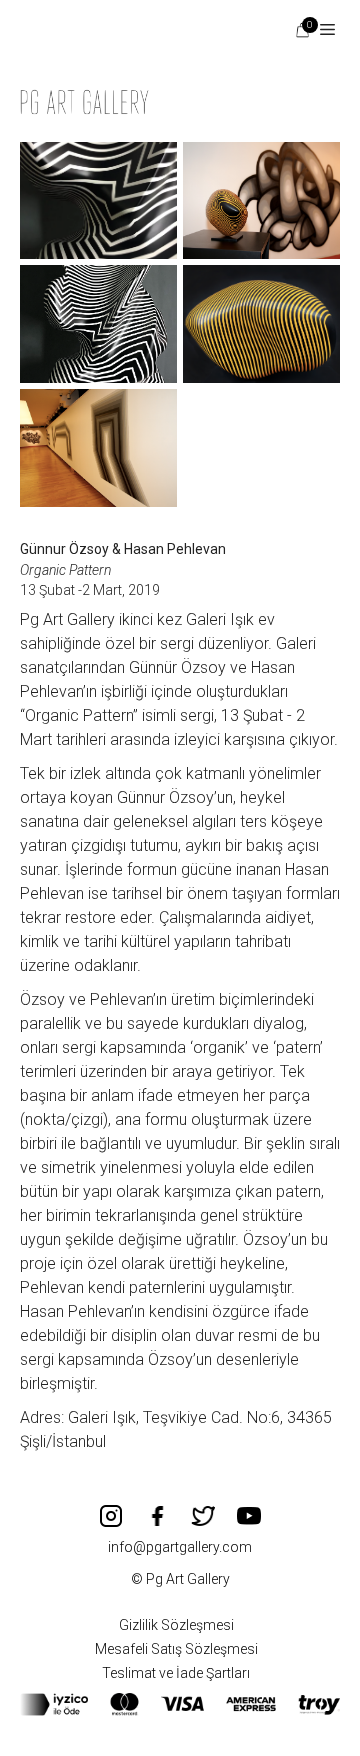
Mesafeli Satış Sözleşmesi (176, 1649)
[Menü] (320, 30)
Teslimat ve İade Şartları (176, 1673)
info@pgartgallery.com (180, 1547)
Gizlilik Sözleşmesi (176, 1625)
